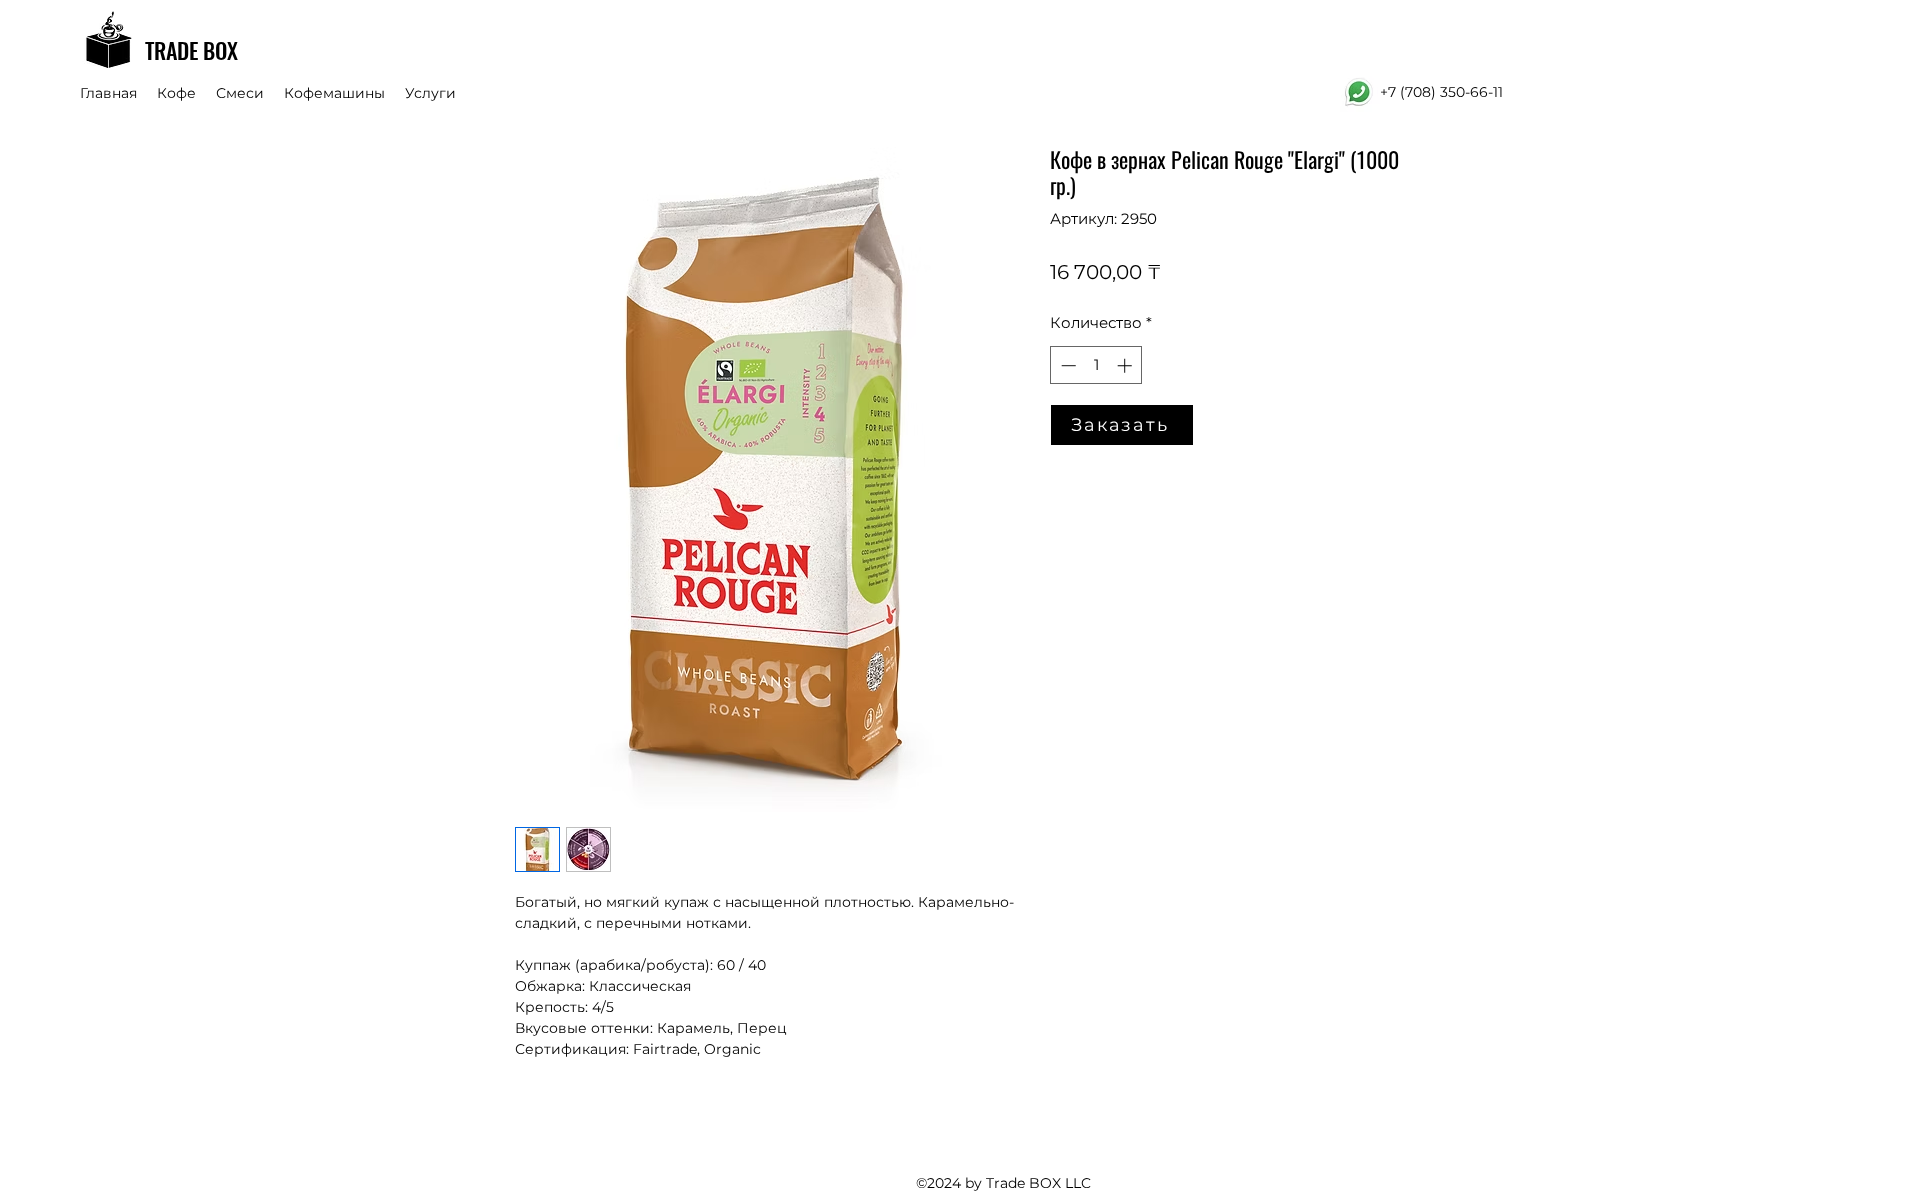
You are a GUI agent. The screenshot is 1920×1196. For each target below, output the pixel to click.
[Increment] (1126, 365)
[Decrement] (1066, 365)
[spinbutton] (1096, 365)
